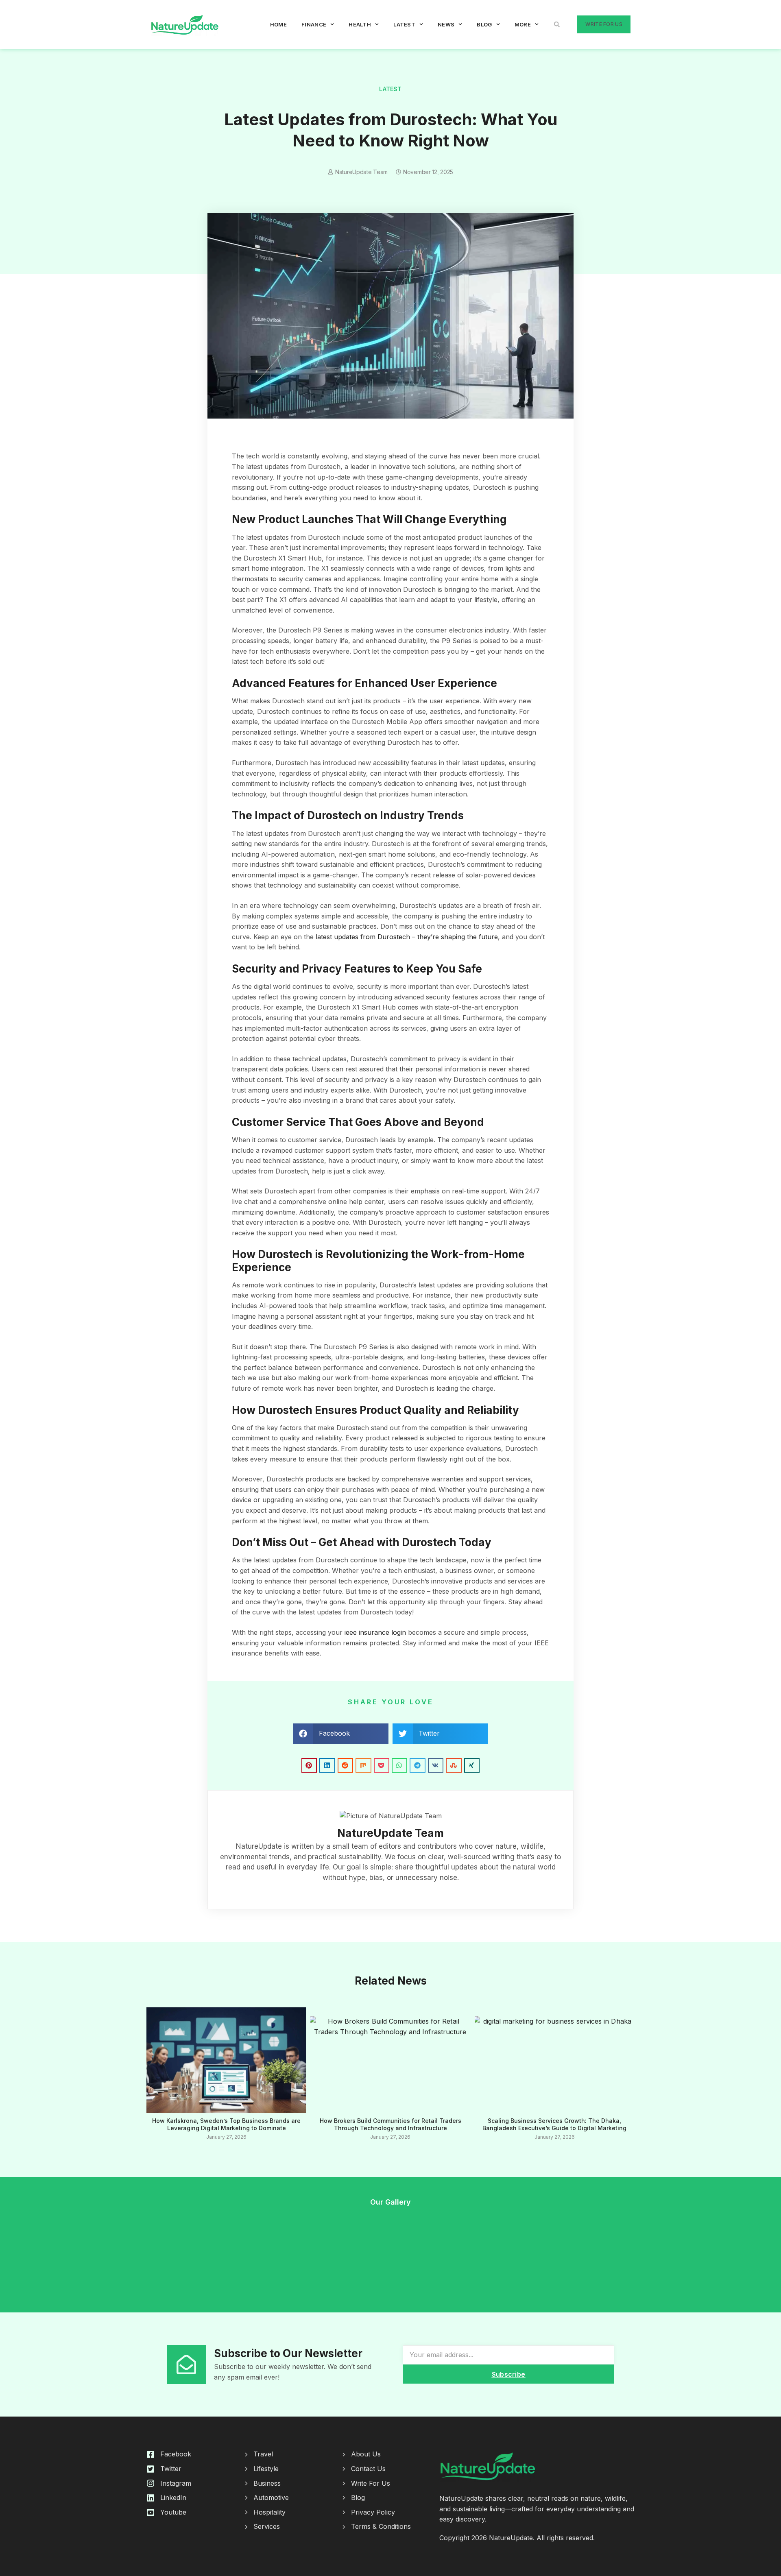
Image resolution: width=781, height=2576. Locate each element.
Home (278, 24)
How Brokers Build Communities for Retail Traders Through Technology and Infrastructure (390, 2124)
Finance (314, 24)
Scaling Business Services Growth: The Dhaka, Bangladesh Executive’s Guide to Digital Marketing (554, 2124)
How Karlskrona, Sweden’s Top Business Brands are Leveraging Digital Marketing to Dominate (226, 2124)
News (446, 24)
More (523, 24)
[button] (557, 24)
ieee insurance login (375, 1632)
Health (360, 24)
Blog (484, 24)
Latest (404, 24)
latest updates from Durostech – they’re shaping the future (407, 937)
